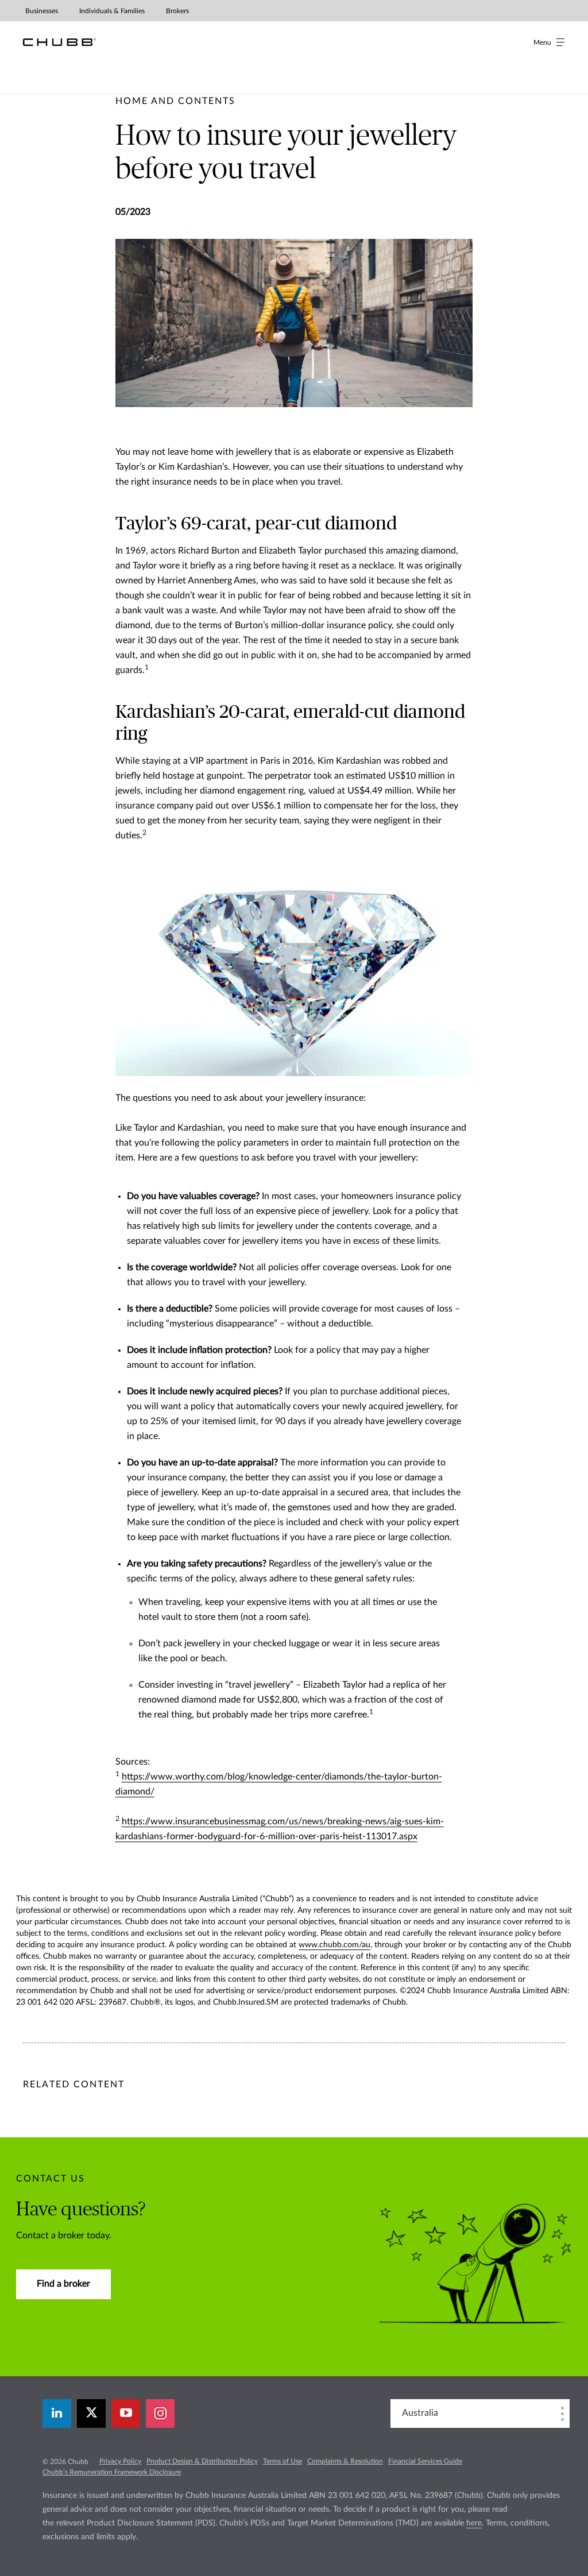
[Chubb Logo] (59, 42)
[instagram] (160, 2413)
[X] (91, 2413)
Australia (420, 2413)
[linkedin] (57, 2413)
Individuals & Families (112, 11)
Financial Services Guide (425, 2461)
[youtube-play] (126, 2413)
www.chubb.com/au (334, 1945)
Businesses (42, 11)
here (474, 2523)
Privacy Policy (120, 2461)
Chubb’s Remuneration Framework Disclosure (112, 2472)
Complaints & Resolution (345, 2461)
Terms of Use (283, 2461)
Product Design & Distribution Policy (202, 2461)
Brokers (177, 11)
